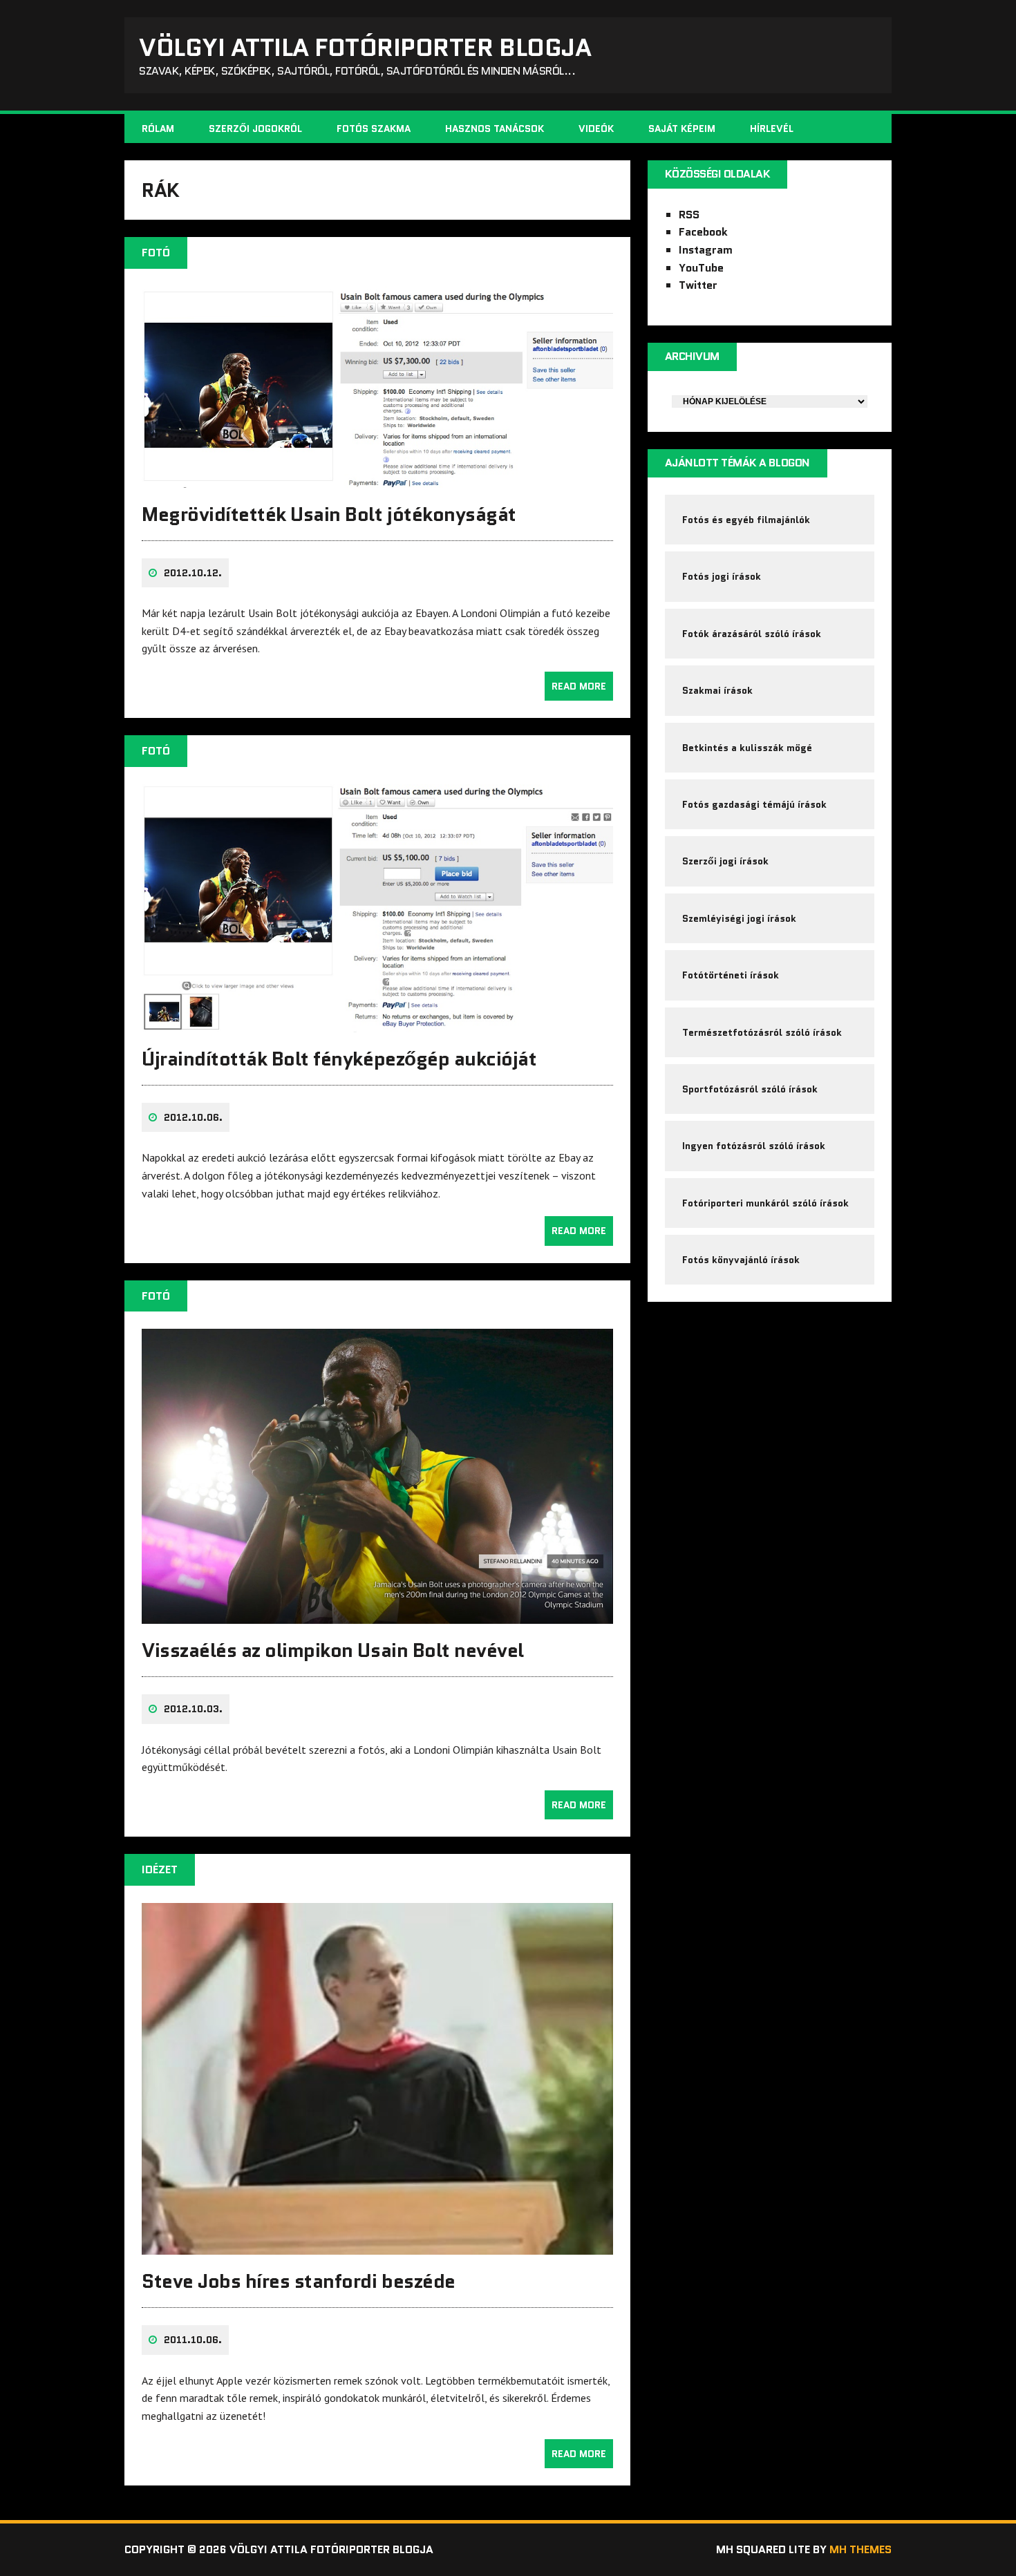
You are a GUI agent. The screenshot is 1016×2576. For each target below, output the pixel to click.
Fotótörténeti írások (731, 975)
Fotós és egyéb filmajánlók (746, 520)
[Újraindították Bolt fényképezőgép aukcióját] (377, 1023)
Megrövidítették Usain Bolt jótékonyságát (329, 514)
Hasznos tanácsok (495, 129)
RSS (689, 215)
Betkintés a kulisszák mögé (747, 748)
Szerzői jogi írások (725, 861)
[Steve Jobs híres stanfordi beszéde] (377, 2245)
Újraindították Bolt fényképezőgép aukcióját (339, 1059)
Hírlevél (772, 129)
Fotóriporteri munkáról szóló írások (765, 1203)
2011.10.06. (193, 2340)
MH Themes (860, 2549)
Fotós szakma (374, 129)
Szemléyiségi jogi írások (739, 918)
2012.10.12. (193, 573)
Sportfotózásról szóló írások (750, 1089)
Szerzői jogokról (255, 129)
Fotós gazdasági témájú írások (754, 804)
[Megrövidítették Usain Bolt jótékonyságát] (377, 478)
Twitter (698, 285)
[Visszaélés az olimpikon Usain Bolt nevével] (377, 1614)
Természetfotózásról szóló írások (762, 1032)
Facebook (703, 232)
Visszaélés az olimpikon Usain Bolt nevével (333, 1650)
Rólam (158, 129)
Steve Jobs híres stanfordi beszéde (299, 2281)
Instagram (706, 250)
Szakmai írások (717, 690)
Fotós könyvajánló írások (741, 1260)
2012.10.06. (193, 1117)
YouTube (701, 268)
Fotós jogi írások (722, 576)
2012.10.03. (193, 1709)
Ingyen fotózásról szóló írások (754, 1146)
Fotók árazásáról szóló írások (752, 634)
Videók (596, 129)
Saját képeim (682, 129)
